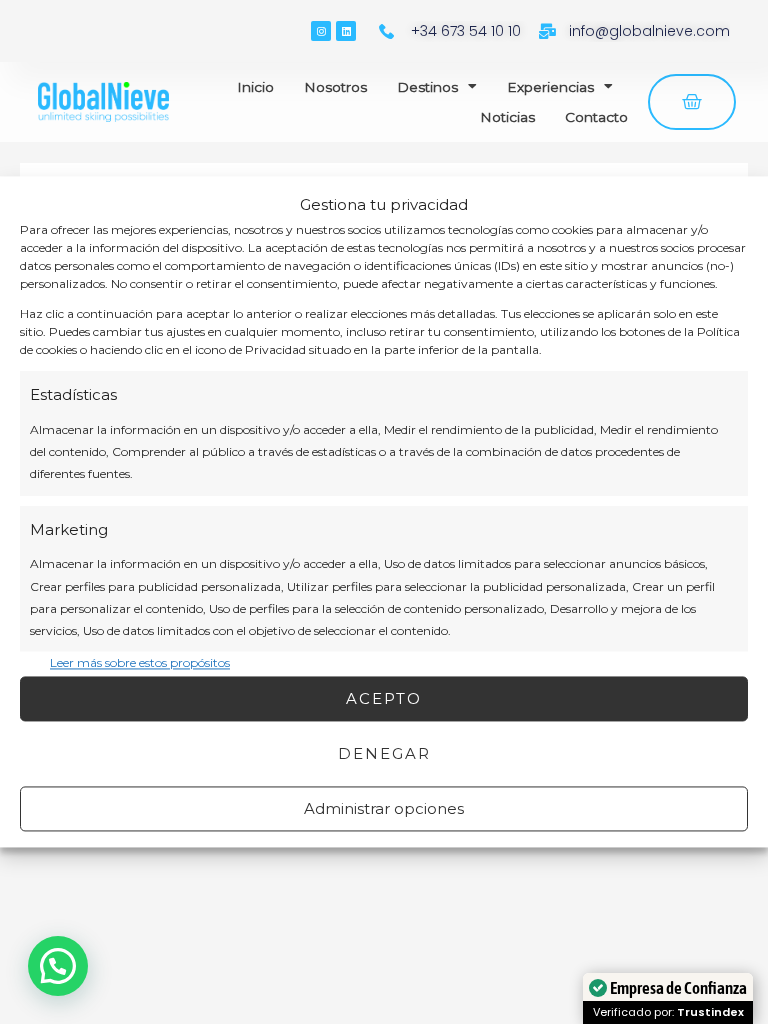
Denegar (384, 753)
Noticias (507, 117)
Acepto (384, 698)
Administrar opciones (384, 808)
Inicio (255, 87)
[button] (58, 966)
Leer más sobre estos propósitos (140, 662)
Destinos (427, 87)
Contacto (596, 117)
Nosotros (335, 87)
